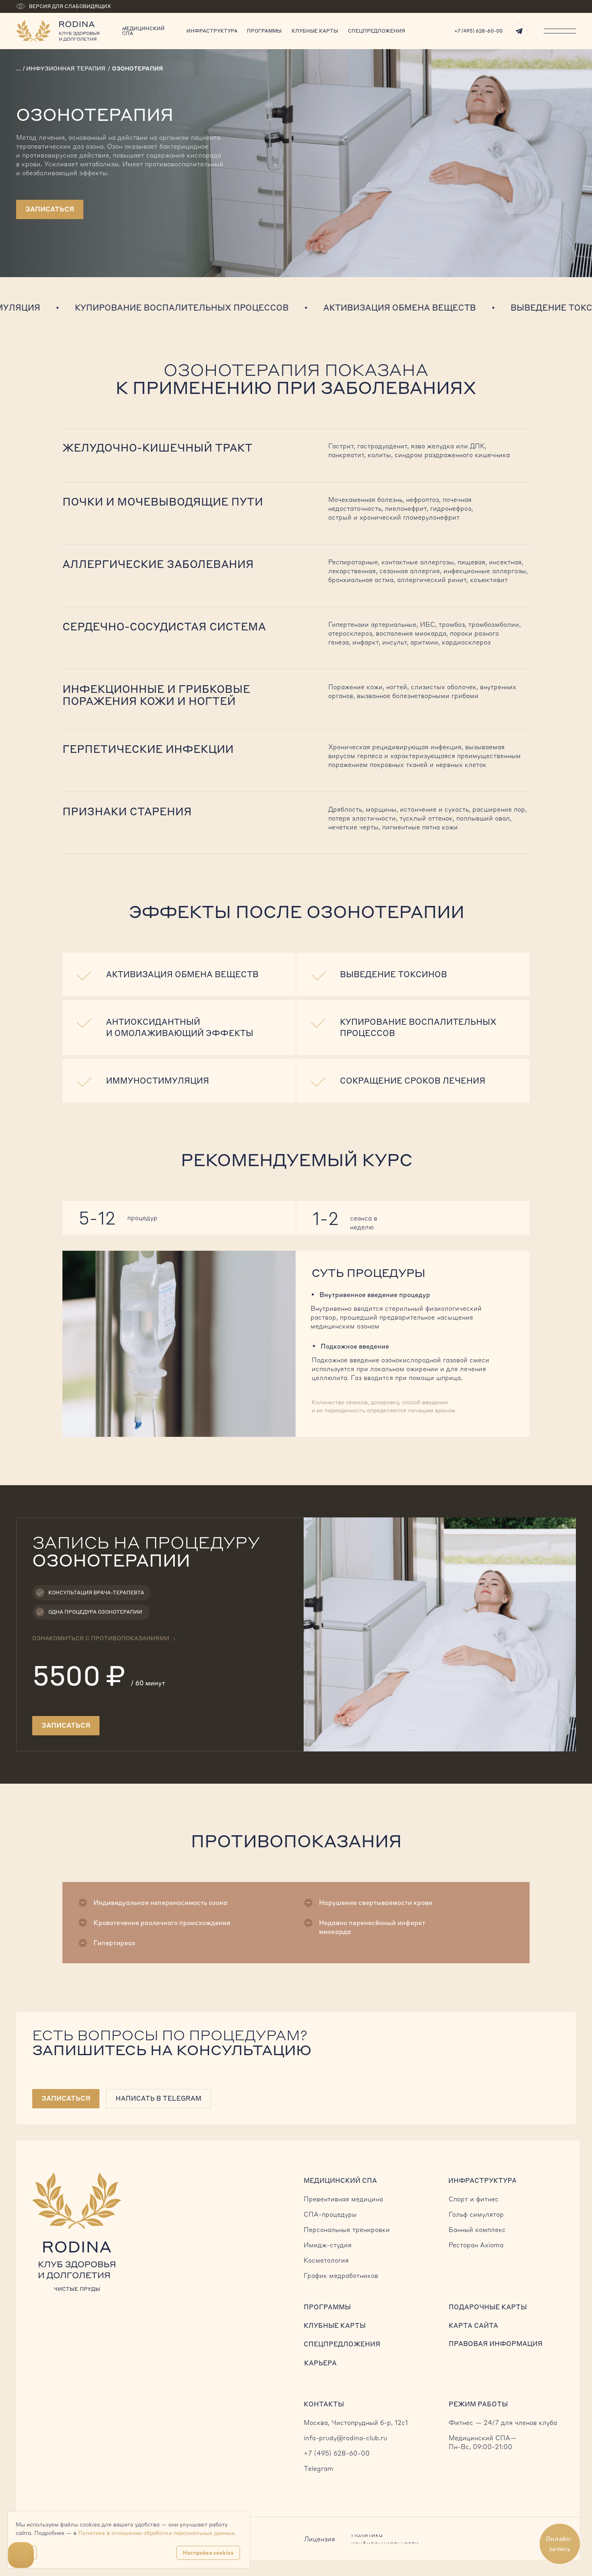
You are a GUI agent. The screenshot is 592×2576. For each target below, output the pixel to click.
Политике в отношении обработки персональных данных (156, 2533)
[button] (66, 2099)
